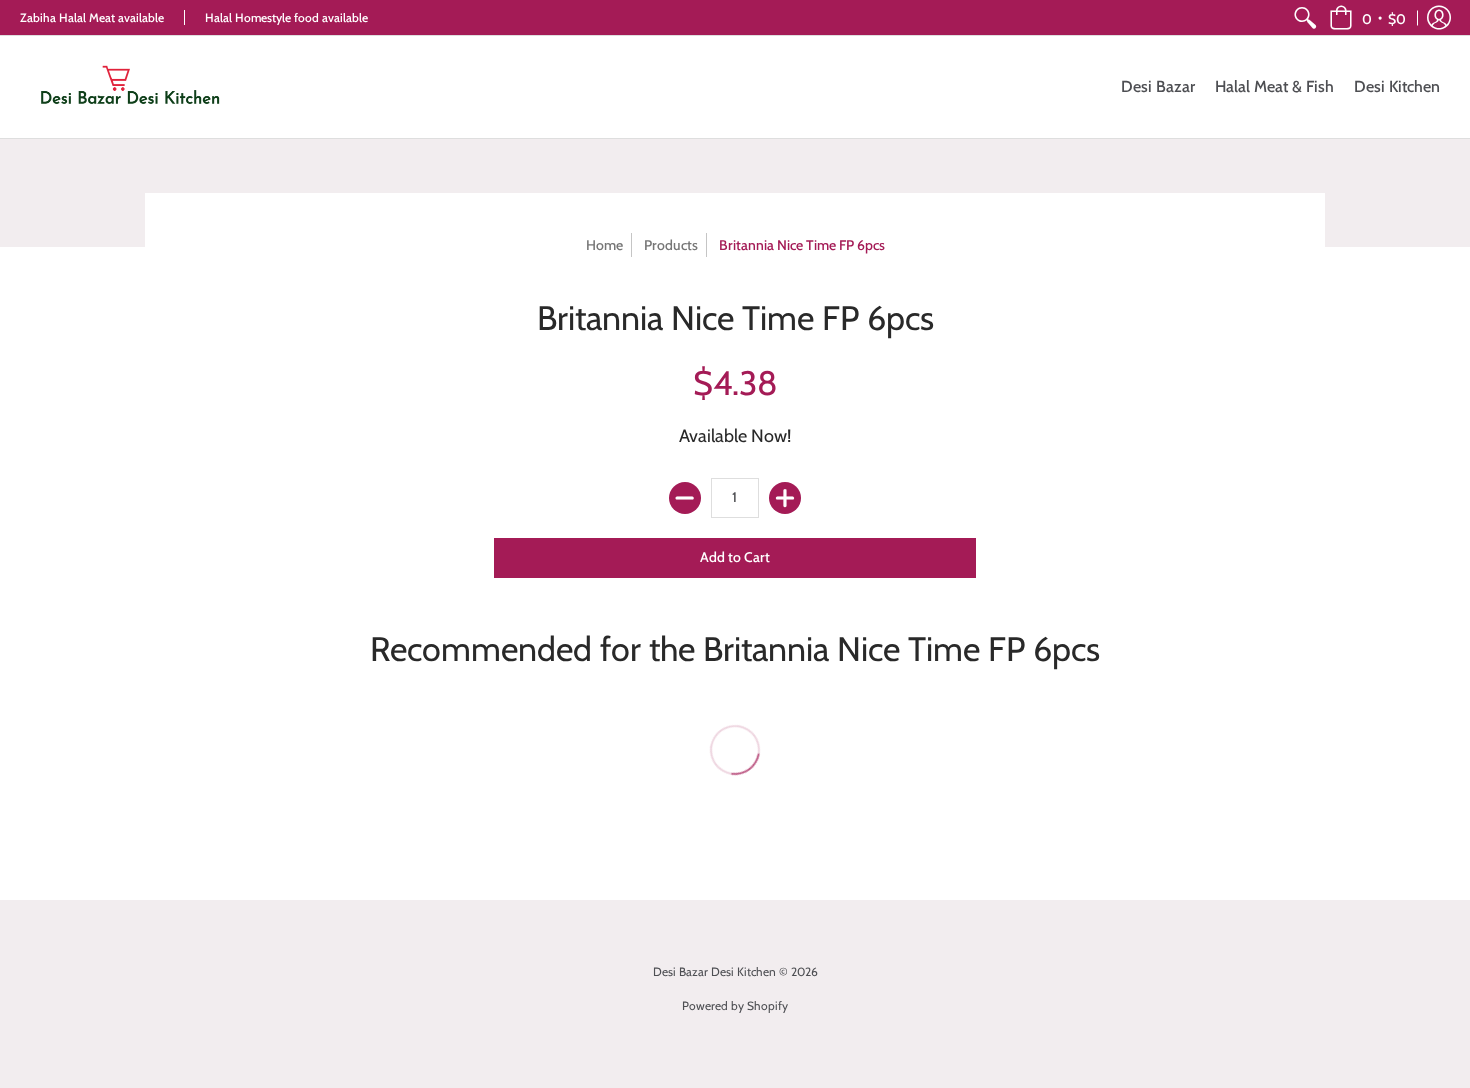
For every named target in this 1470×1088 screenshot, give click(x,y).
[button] (1367, 17)
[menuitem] (1305, 17)
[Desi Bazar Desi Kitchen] (130, 87)
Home (604, 245)
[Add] (785, 498)
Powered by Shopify (735, 1005)
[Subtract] (685, 498)
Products (671, 245)
